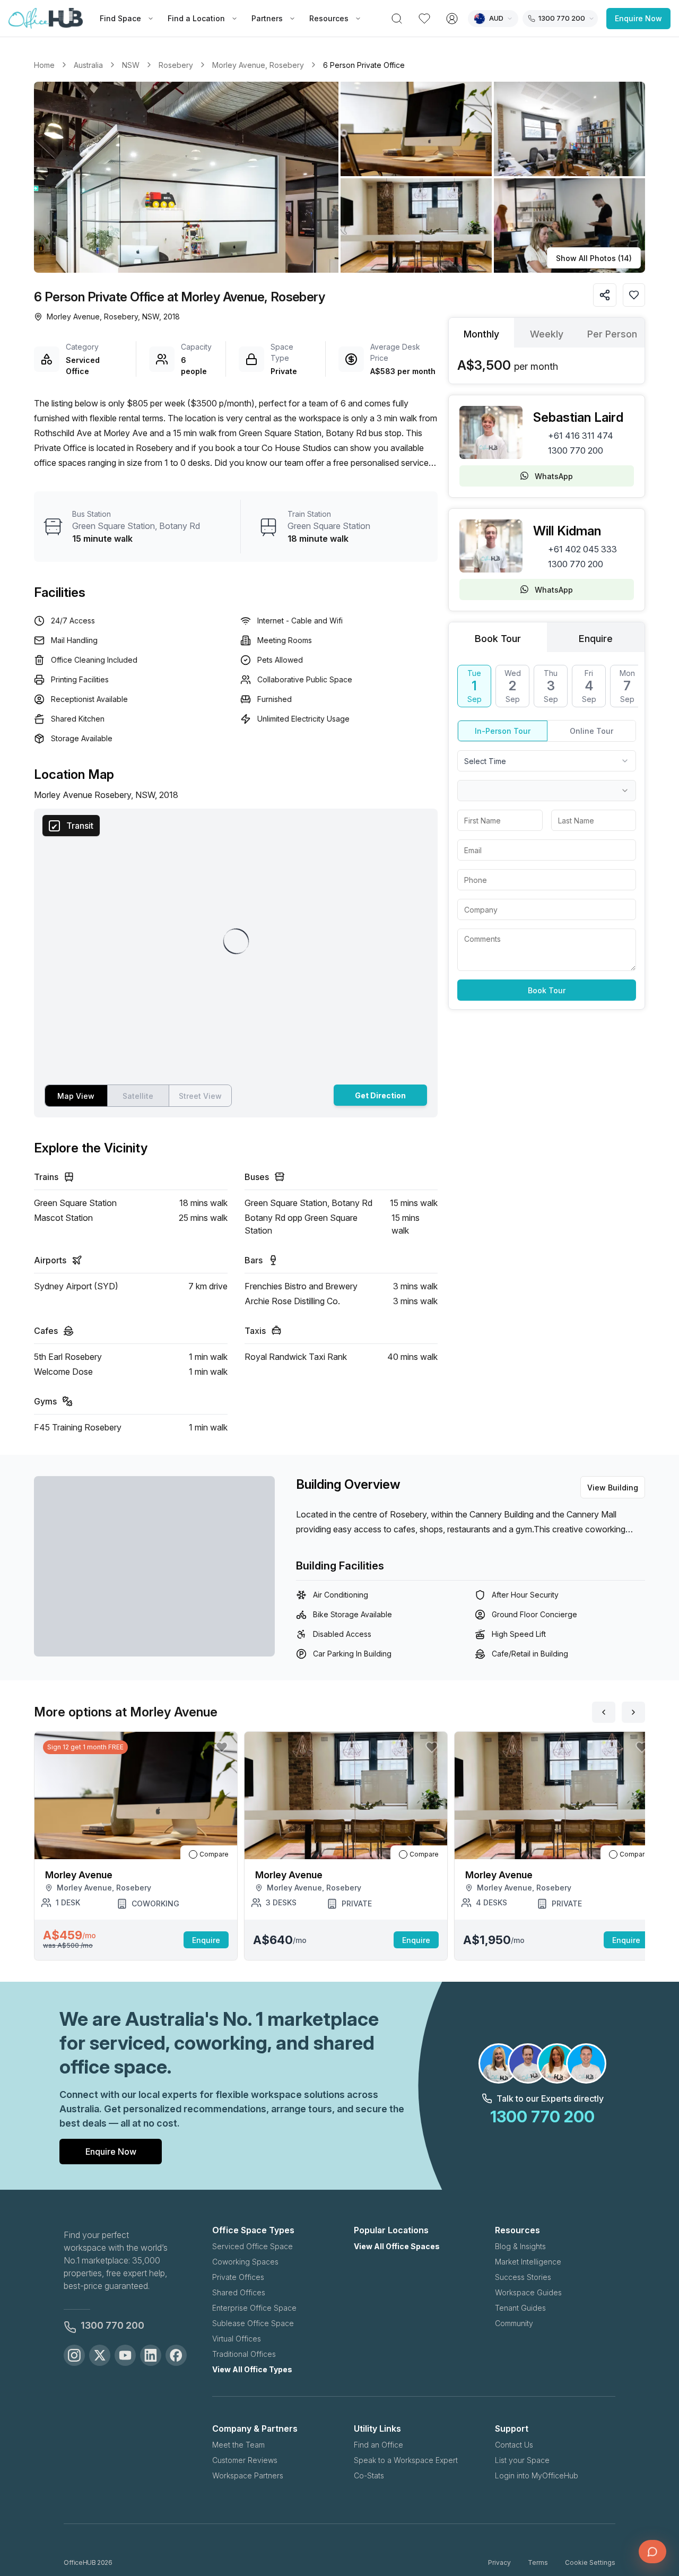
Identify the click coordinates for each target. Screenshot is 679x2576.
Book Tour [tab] (498, 639)
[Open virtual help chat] (652, 2552)
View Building (613, 1488)
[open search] (397, 19)
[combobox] (547, 761)
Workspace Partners (248, 2475)
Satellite (138, 1096)
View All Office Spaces (397, 2246)
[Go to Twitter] (100, 2355)
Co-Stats (369, 2475)
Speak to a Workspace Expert (406, 2460)
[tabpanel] (547, 366)
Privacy (499, 2562)
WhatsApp (554, 476)
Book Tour (547, 990)
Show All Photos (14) (594, 258)
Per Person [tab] (612, 334)
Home (44, 65)
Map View (76, 1096)
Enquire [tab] (596, 639)
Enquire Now (638, 18)
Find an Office (378, 2445)
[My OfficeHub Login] (452, 19)
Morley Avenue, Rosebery (258, 65)
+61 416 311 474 (581, 436)
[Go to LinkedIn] (151, 2355)
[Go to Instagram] (74, 2355)
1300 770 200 (576, 450)
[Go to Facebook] (176, 2355)
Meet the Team (238, 2445)
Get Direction (380, 1095)
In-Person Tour (503, 731)
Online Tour (591, 731)
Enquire (206, 1940)
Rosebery (176, 65)
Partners (267, 18)
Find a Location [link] (196, 18)
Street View (200, 1096)
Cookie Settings (590, 2562)
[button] (339, 177)
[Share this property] (605, 295)
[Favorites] (424, 19)
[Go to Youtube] (125, 2355)
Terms (538, 2562)
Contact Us (514, 2445)
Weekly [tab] (547, 334)
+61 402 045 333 (582, 549)
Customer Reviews (245, 2460)
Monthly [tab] (481, 334)
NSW (131, 65)
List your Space (522, 2460)
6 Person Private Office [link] (364, 65)
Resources (329, 18)
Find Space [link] (120, 18)
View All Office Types (252, 2369)
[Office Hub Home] (46, 19)
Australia (88, 65)
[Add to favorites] (634, 295)
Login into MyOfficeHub (537, 2475)
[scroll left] (604, 1712)
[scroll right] (633, 1712)
